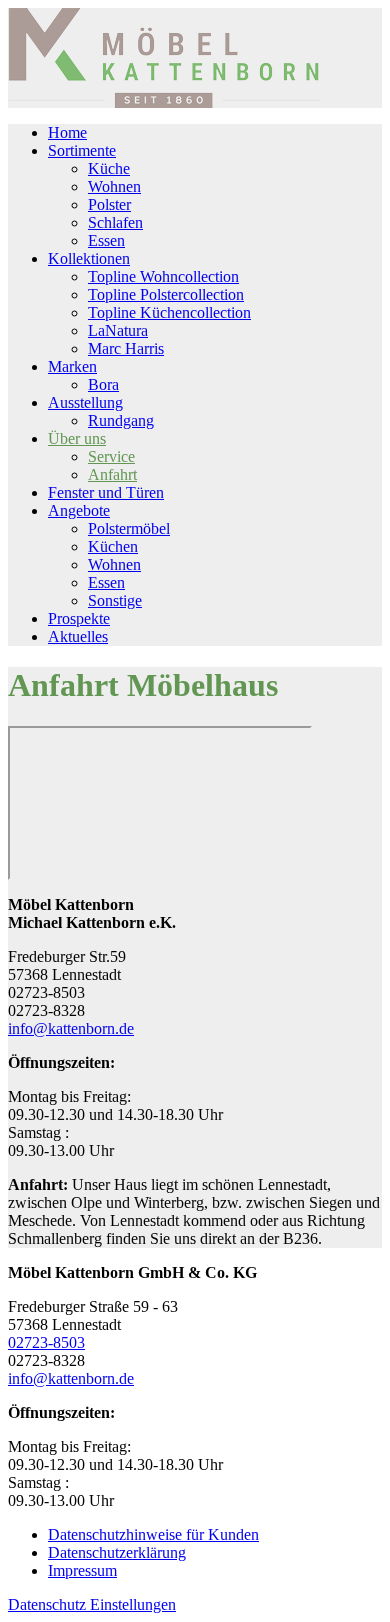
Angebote (79, 510)
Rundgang (121, 420)
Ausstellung (85, 402)
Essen (106, 240)
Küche (109, 168)
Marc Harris (126, 348)
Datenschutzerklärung (117, 1552)
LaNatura (118, 330)
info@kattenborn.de (71, 1028)
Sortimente (82, 150)
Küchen (113, 546)
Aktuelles (78, 636)
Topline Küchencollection (169, 312)
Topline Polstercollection (166, 294)
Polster (109, 204)
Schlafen (115, 222)
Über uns (77, 438)
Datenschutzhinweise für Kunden (153, 1534)
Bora (103, 384)
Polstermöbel (129, 528)
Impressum (82, 1570)
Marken (72, 366)
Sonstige (115, 600)
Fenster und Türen (106, 492)
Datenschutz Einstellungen (92, 1604)
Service (111, 456)
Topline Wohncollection (163, 276)
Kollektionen (89, 258)
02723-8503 (46, 1342)
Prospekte (79, 618)
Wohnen (114, 186)
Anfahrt (112, 474)
